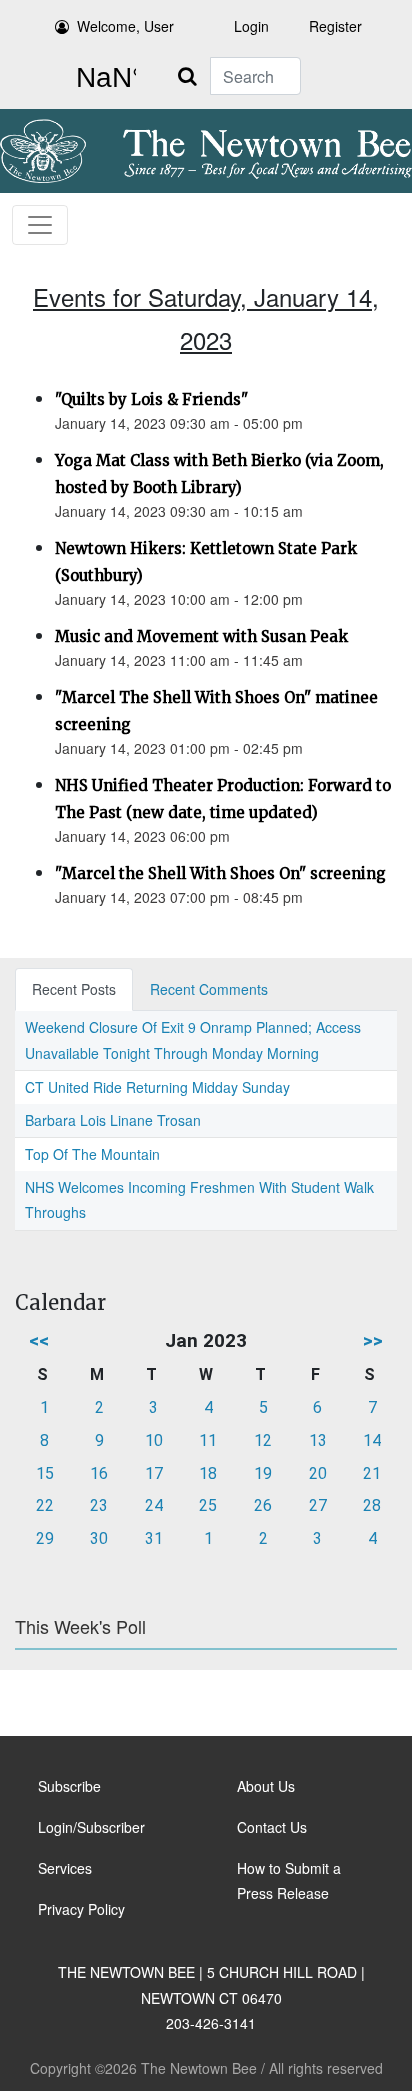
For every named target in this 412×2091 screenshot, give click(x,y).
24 (154, 1505)
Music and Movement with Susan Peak (201, 636)
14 (372, 1440)
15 (45, 1473)
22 (45, 1505)
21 (372, 1473)
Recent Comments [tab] (209, 989)
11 (208, 1440)
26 (263, 1505)
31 (154, 1538)
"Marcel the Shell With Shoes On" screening (220, 873)
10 (154, 1440)
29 (45, 1538)
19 (263, 1473)
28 (372, 1505)
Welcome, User (125, 26)
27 (318, 1505)
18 (208, 1473)
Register (335, 26)
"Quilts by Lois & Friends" (151, 399)
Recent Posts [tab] (74, 989)
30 (99, 1538)
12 (263, 1440)
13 (318, 1440)
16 (99, 1473)
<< (39, 1340)
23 (99, 1505)
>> (373, 1340)
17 (154, 1473)
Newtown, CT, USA (102, 78)
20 (318, 1473)
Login (251, 26)
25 (208, 1505)
